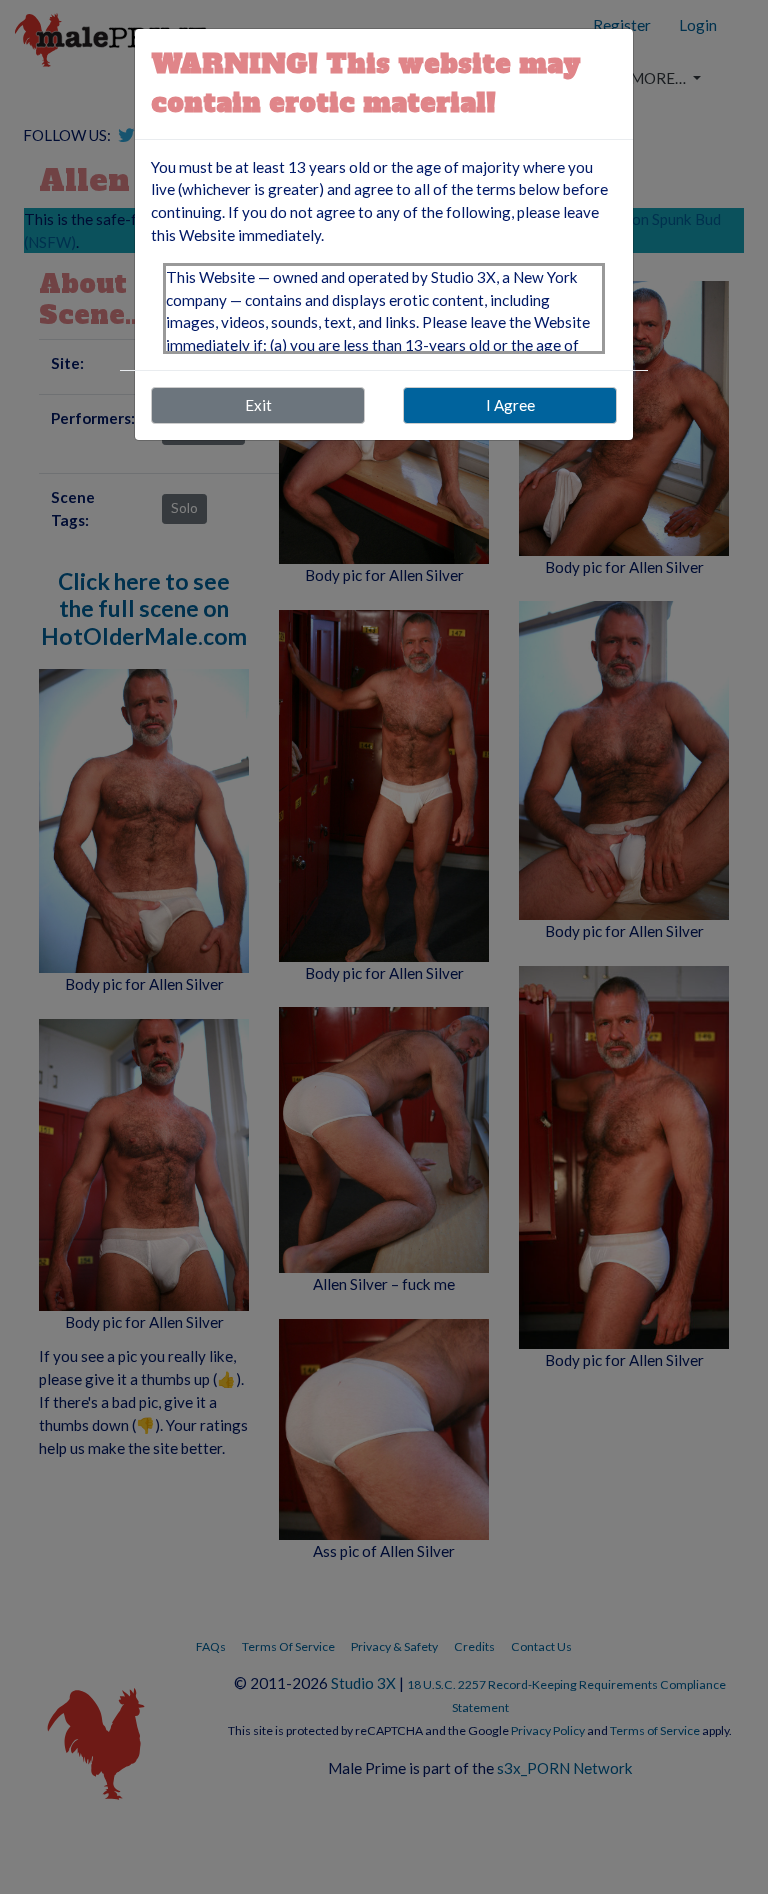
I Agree (510, 405)
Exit (258, 405)
